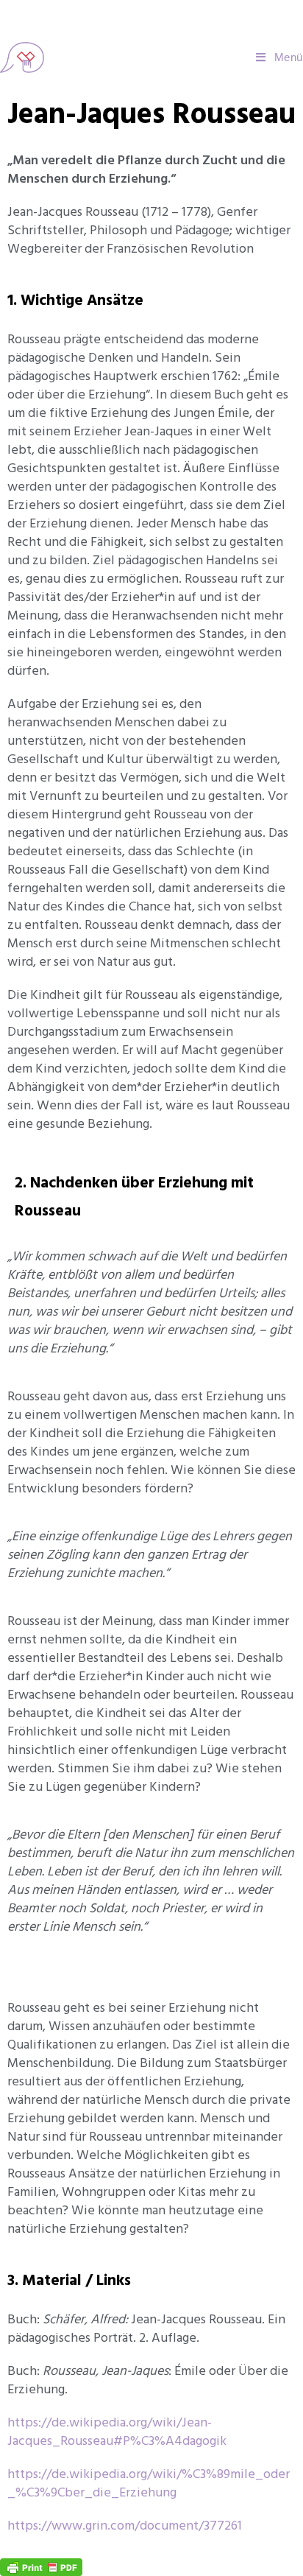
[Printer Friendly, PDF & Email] (41, 2566)
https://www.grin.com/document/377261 (125, 2526)
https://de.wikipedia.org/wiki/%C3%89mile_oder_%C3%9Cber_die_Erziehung (149, 2483)
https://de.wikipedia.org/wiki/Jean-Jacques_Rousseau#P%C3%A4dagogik (117, 2432)
